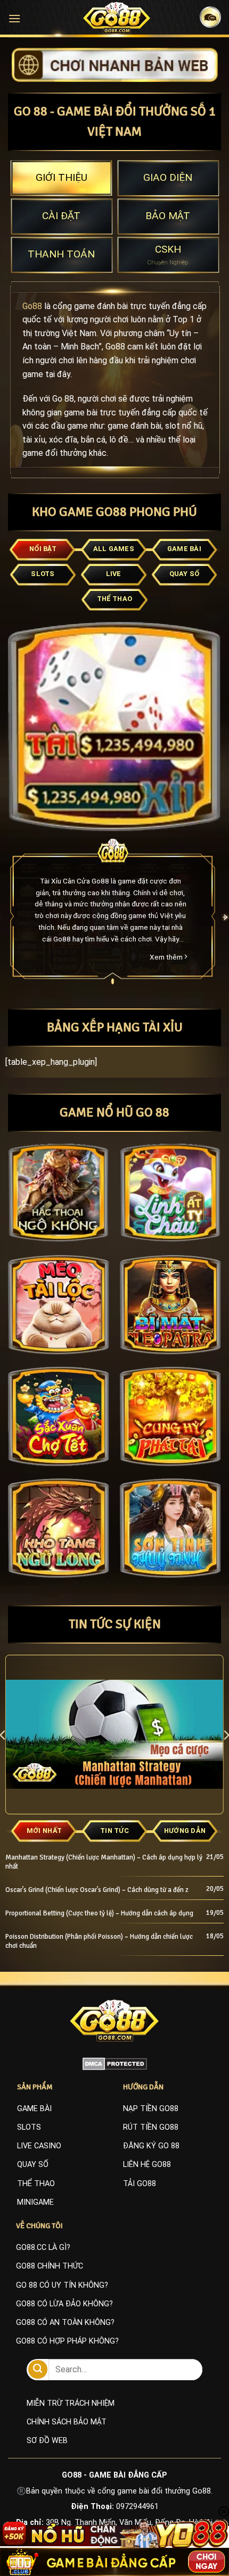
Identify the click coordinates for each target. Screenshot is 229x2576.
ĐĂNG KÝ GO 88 (151, 2146)
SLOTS (29, 2127)
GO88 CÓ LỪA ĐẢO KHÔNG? (64, 2304)
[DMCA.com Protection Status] (115, 2063)
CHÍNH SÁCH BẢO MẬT (67, 2422)
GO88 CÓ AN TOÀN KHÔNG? (65, 2323)
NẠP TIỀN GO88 (151, 2109)
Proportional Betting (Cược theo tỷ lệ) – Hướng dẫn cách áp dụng (99, 1913)
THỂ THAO (36, 2184)
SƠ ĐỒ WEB (47, 2441)
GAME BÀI (34, 2109)
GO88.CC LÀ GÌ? (43, 2248)
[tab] (61, 178)
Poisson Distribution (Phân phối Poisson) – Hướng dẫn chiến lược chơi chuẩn (99, 1941)
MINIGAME (35, 2202)
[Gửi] (38, 2369)
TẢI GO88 (140, 2184)
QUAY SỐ (33, 2165)
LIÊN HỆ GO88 (147, 2165)
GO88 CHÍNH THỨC (50, 2266)
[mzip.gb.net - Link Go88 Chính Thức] (117, 18)
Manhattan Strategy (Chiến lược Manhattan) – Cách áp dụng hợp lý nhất (104, 1862)
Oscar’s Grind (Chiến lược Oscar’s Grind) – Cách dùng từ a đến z (97, 1890)
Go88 (32, 306)
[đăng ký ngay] (115, 64)
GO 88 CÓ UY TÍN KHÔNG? (62, 2285)
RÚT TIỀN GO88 (151, 2127)
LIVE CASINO (39, 2146)
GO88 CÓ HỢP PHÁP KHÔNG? (67, 2341)
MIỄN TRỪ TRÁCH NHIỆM (71, 2403)
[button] (14, 18)
